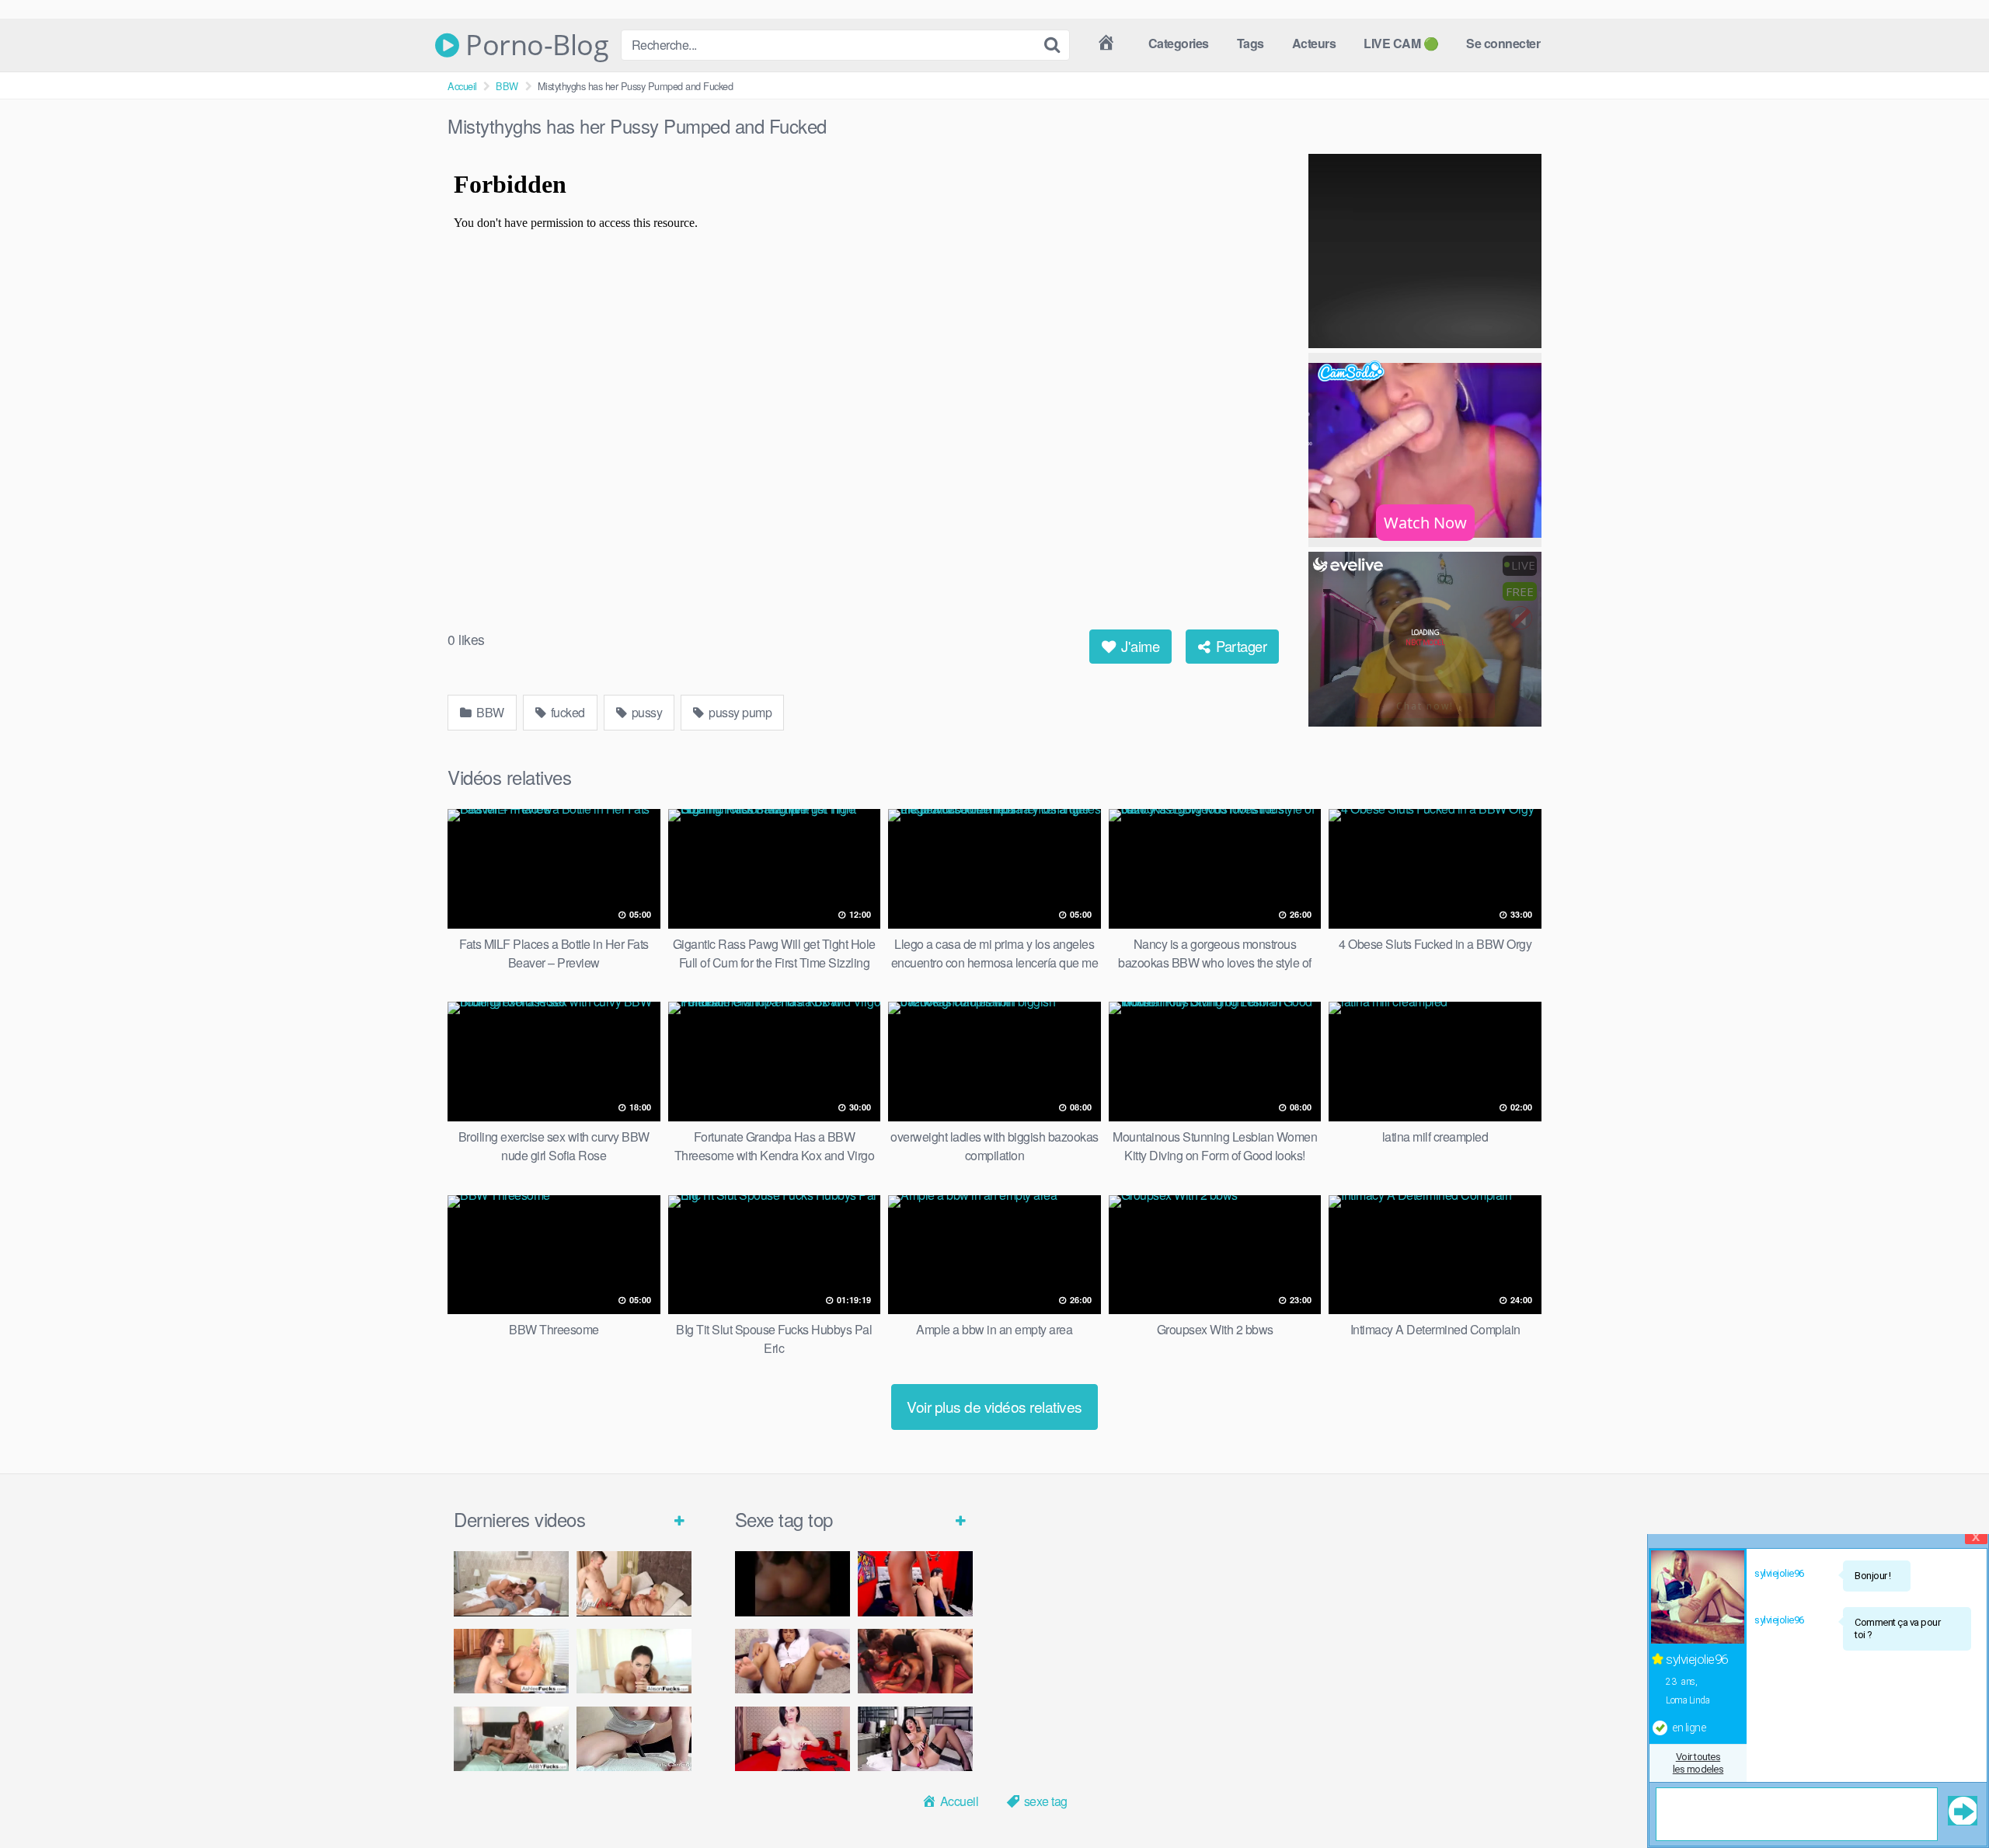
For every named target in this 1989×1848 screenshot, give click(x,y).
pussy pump (739, 712)
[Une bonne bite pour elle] (792, 1739)
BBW (507, 86)
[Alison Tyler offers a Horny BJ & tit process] (634, 1661)
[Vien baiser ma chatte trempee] (792, 1661)
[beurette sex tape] (792, 1583)
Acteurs (1314, 43)
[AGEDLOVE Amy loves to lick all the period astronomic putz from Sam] (634, 1583)
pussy (645, 712)
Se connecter (1503, 43)
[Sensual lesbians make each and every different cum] (511, 1661)
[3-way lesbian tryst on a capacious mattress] (511, 1739)
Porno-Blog (534, 45)
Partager (1240, 646)
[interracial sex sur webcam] (915, 1583)
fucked (566, 712)
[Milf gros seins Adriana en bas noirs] (915, 1739)
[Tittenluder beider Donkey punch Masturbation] (634, 1739)
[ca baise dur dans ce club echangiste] (915, 1661)
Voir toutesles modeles (1698, 1763)
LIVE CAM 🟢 (1401, 43)
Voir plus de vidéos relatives (994, 1406)
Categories (1179, 43)
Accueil (462, 86)
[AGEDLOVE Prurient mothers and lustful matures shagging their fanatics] (511, 1583)
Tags (1251, 43)
